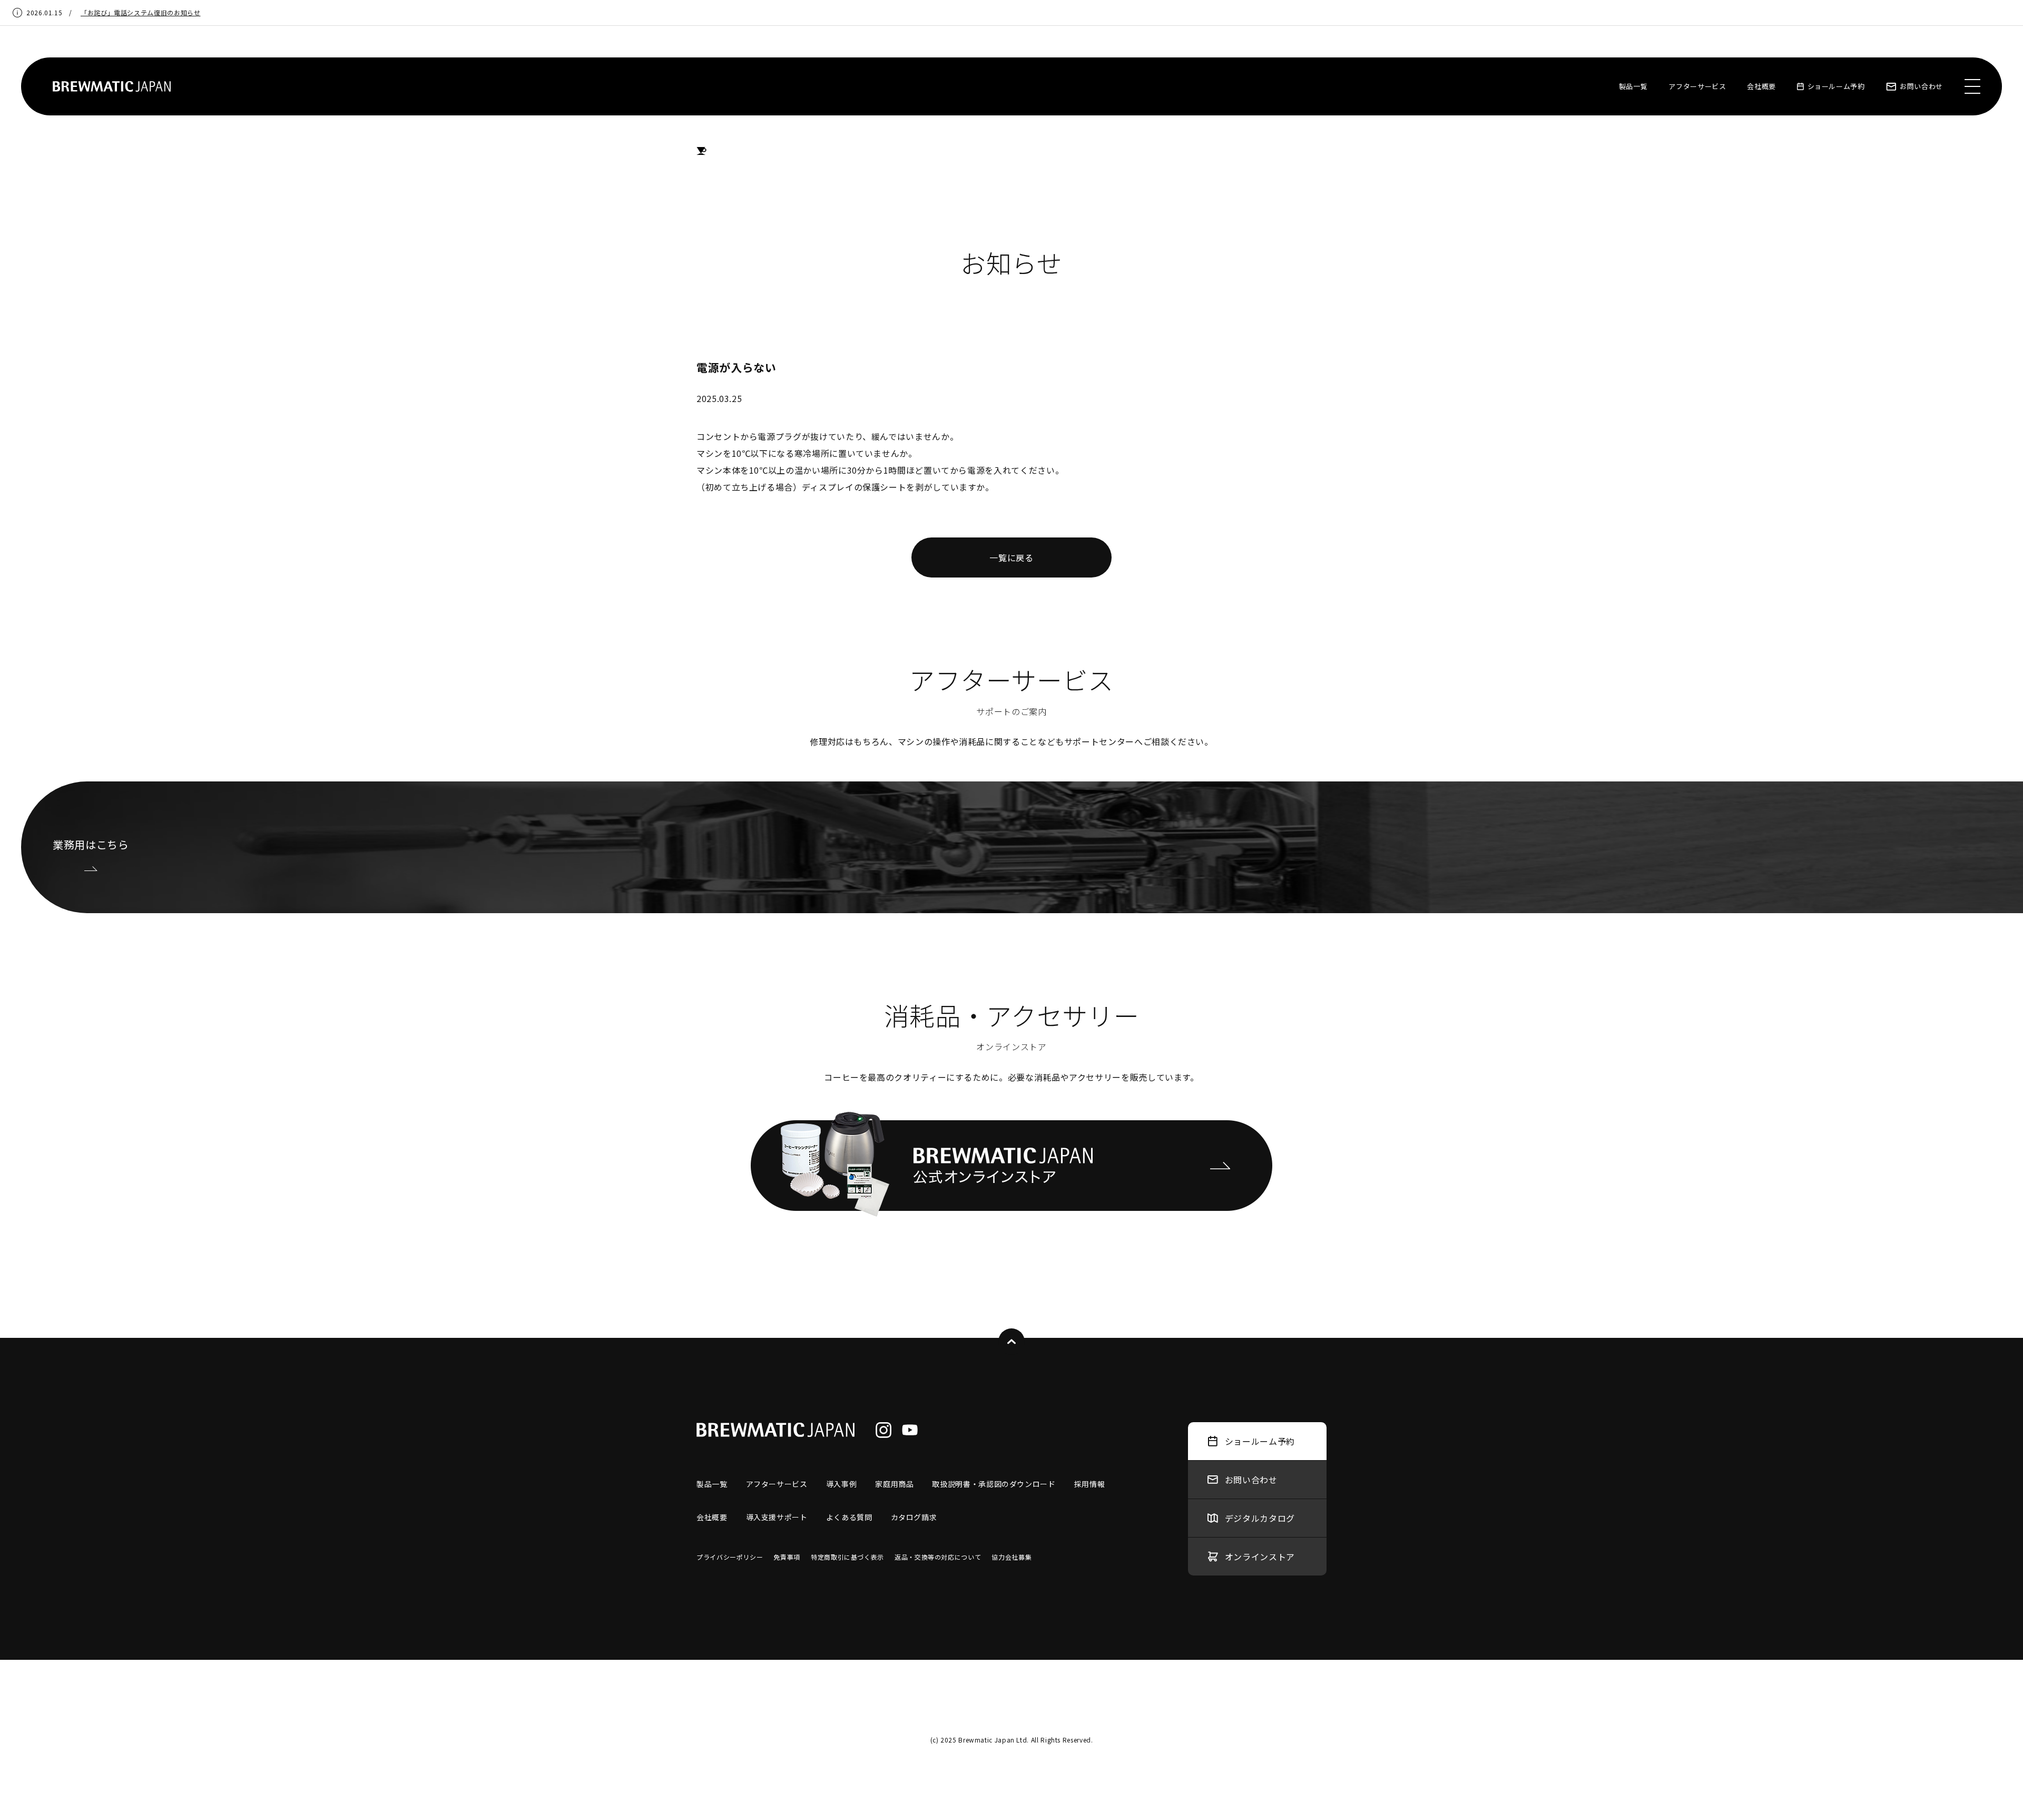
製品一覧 (1633, 86)
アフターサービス (1697, 86)
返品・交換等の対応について (938, 1557)
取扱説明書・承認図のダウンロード (994, 1484)
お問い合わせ (1921, 86)
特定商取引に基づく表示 (847, 1557)
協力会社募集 (1011, 1557)
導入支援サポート (777, 1517)
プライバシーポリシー (730, 1557)
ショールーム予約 (1836, 86)
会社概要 (1761, 86)
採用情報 (1090, 1484)
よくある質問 (849, 1517)
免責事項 (787, 1557)
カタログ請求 (914, 1517)
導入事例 (842, 1484)
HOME (701, 151)
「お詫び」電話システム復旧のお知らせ (141, 12)
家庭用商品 (894, 1484)
